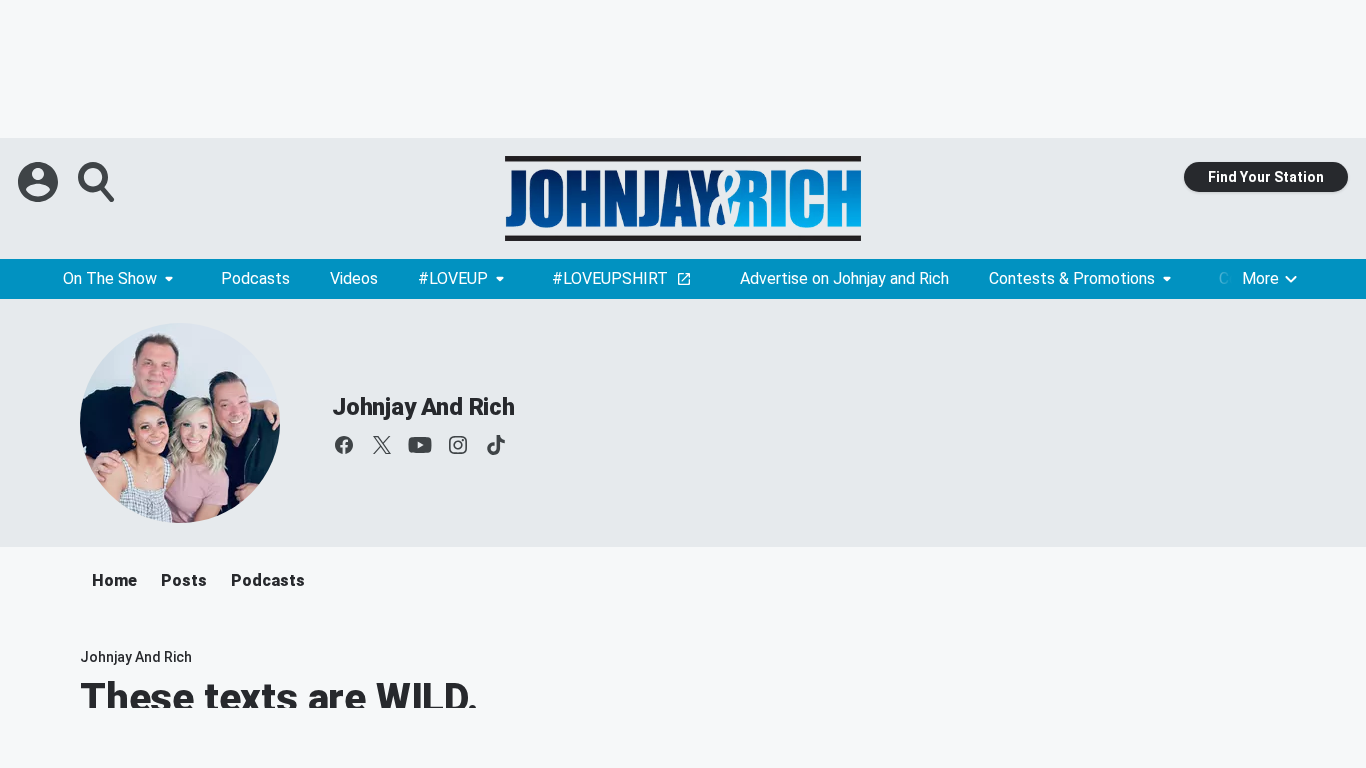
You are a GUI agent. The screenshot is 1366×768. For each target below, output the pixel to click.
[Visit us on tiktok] (496, 445)
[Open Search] (98, 182)
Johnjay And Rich (423, 407)
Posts (184, 580)
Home (114, 580)
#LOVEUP (453, 278)
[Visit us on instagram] (458, 445)
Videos (354, 278)
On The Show (110, 278)
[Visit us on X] (382, 445)
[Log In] (40, 182)
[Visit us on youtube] (420, 445)
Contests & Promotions (1072, 278)
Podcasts (255, 278)
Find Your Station (1266, 177)
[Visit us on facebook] (344, 445)
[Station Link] (683, 198)
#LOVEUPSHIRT (610, 278)
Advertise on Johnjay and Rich (844, 278)
